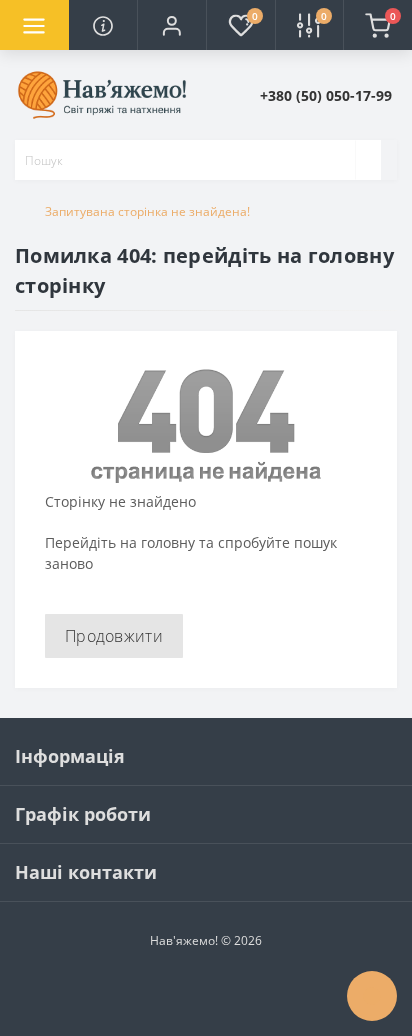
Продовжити (114, 636)
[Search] (368, 160)
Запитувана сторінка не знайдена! (147, 211)
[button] (171, 25)
